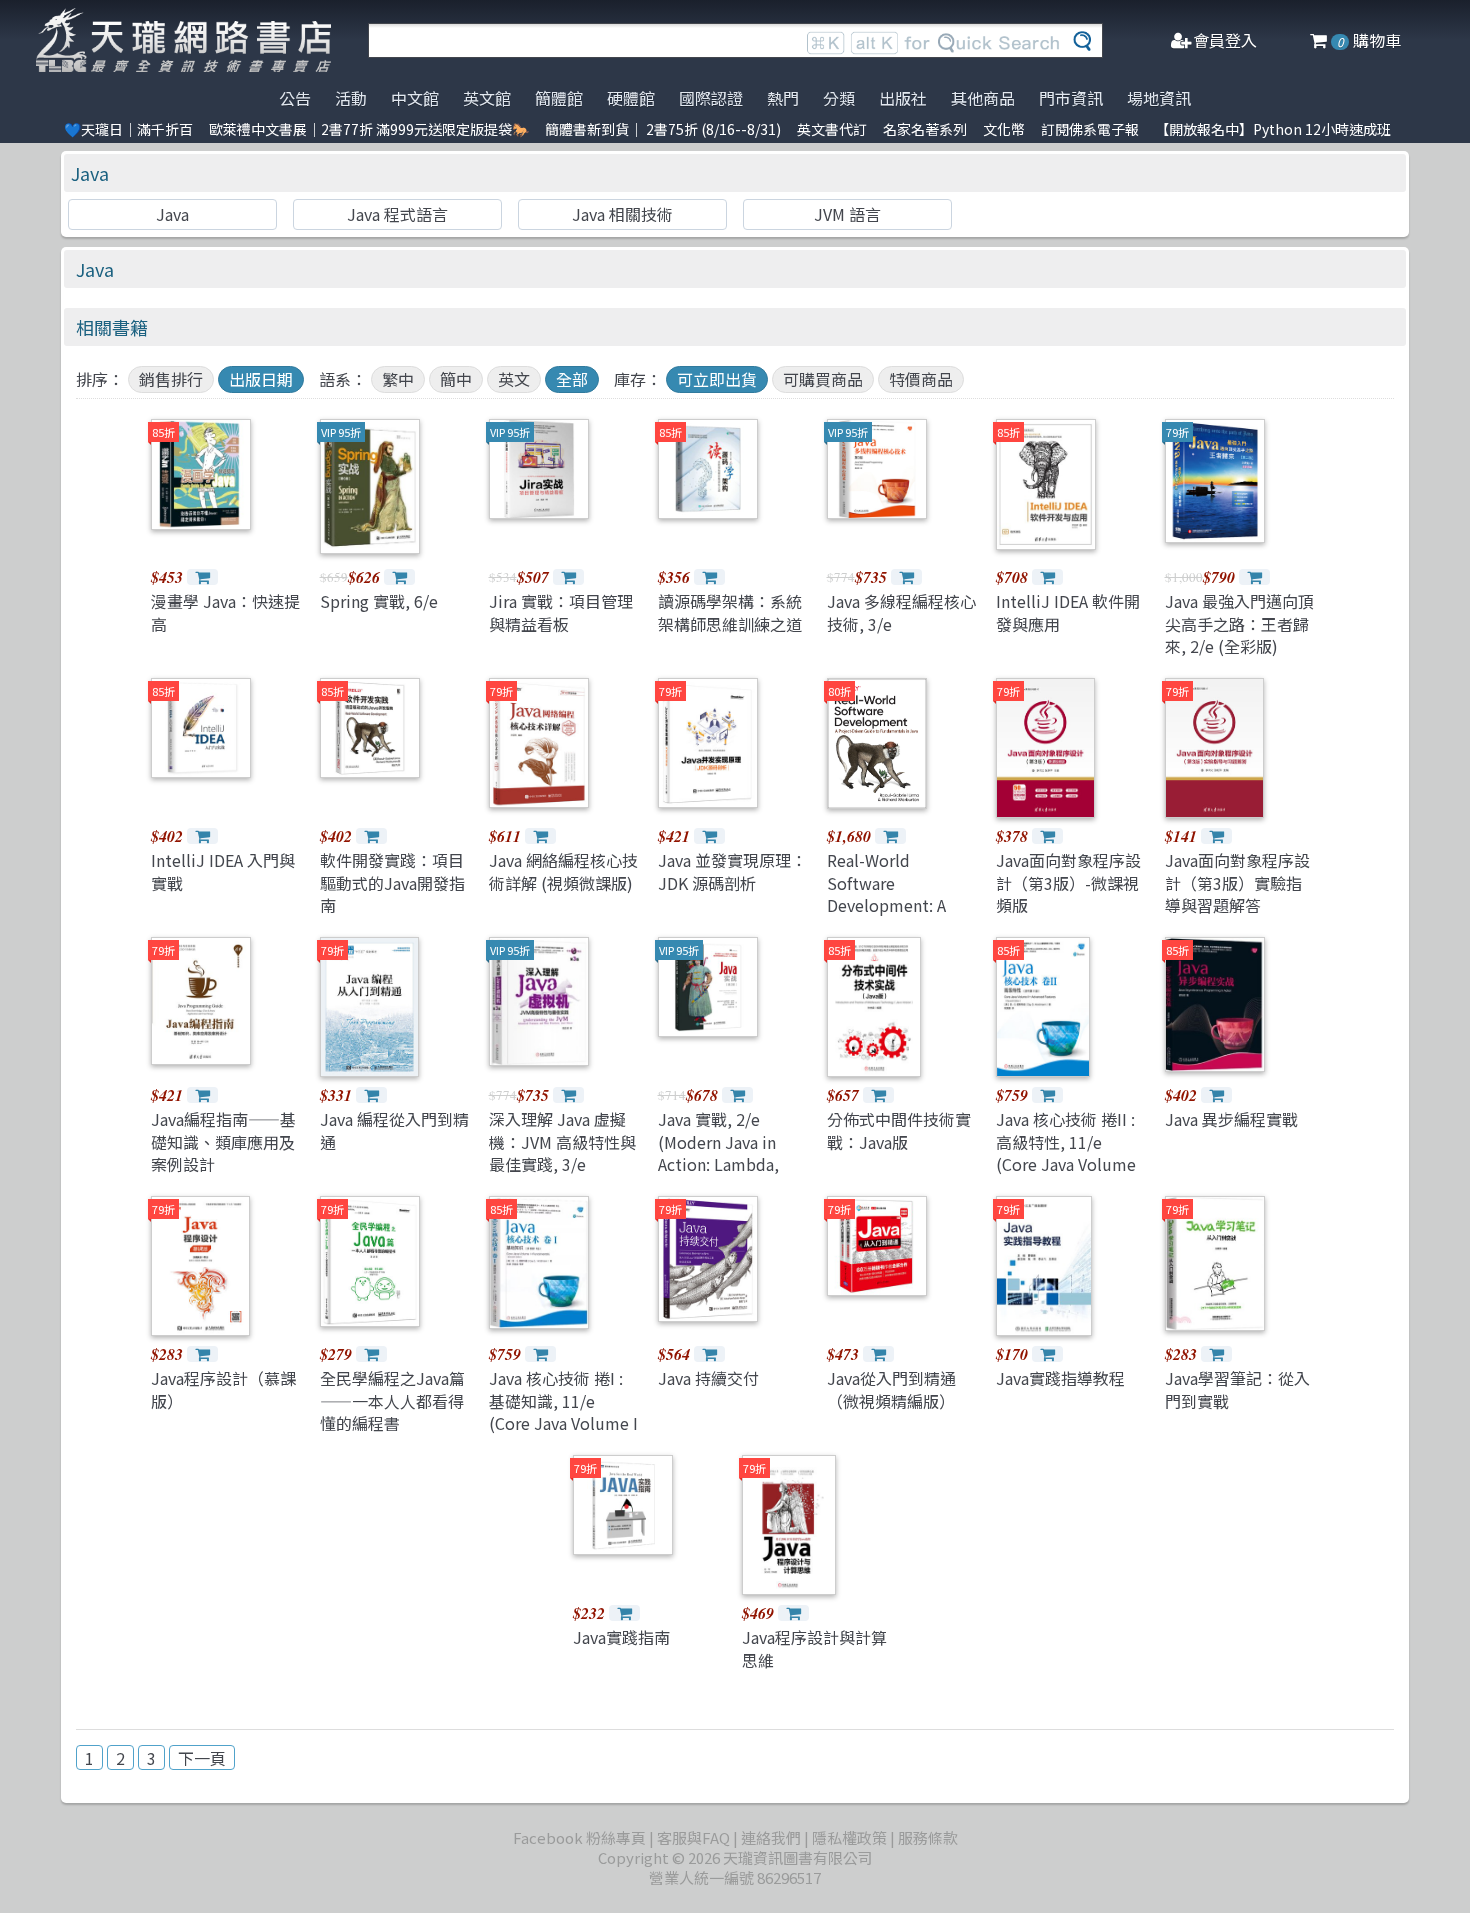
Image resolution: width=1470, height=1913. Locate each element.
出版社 (903, 98)
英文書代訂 (832, 129)
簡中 (456, 379)
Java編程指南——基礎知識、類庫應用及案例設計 (223, 1141)
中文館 (415, 98)
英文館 (487, 98)
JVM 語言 (847, 214)
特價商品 (921, 379)
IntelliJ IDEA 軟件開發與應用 (1068, 612)
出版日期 (261, 379)
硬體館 (631, 98)
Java (90, 173)
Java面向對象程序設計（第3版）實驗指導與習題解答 (1237, 882)
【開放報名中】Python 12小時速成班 (1273, 129)
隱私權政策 (849, 1837)
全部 (572, 379)
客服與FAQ (693, 1837)
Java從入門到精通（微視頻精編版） (891, 1389)
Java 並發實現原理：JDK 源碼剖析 (732, 871)
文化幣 (1004, 129)
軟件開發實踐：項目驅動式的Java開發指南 (392, 882)
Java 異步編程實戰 (1231, 1119)
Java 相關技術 (622, 214)
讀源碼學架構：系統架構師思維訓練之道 (730, 612)
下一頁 (202, 1758)
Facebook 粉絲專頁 (579, 1837)
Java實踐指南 (621, 1637)
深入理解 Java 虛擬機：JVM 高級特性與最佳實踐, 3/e (562, 1141)
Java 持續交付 (708, 1378)
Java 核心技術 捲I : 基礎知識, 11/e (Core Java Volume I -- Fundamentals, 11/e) (563, 1423)
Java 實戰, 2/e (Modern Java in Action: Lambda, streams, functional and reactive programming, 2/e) (730, 1175)
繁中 (398, 379)
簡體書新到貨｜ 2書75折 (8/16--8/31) (663, 129)
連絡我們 (771, 1837)
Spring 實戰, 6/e (379, 601)
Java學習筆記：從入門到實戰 (1237, 1389)
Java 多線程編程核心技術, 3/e (901, 612)
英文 (514, 379)
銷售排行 (171, 379)
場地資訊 (1159, 98)
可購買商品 (823, 379)
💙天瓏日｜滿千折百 (128, 129)
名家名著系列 (925, 129)
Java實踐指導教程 (1060, 1378)
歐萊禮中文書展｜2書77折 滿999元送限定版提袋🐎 (369, 129)
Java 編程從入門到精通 (394, 1130)
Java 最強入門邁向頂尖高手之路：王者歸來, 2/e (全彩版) (1239, 623)
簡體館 (559, 98)
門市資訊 (1071, 98)
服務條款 (928, 1837)
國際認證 (711, 98)
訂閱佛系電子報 (1090, 129)
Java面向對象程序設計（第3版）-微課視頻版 (1068, 882)
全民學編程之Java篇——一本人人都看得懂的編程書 (392, 1400)
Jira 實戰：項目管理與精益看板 (561, 612)
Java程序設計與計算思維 (814, 1648)
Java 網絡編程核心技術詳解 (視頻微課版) (563, 871)
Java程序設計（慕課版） (223, 1389)
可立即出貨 (717, 379)
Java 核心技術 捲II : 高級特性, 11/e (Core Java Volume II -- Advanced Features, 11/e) (1066, 1164)
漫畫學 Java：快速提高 (225, 612)
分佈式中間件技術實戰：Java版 (899, 1130)
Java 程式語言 (397, 214)
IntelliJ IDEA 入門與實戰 (223, 871)
